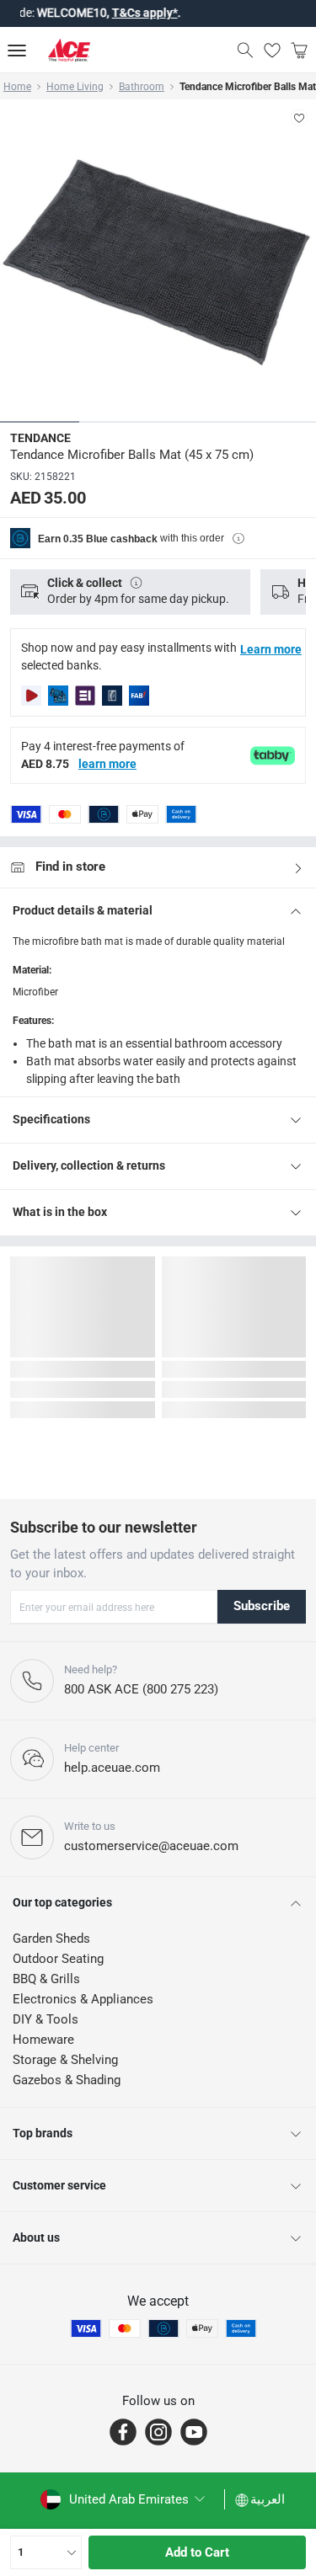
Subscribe (262, 1606)
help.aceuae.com (112, 1768)
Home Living (75, 87)
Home (17, 87)
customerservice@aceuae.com (151, 1846)
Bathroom (142, 87)
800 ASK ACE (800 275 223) (141, 1689)
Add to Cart (197, 2552)
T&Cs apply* (117, 13)
